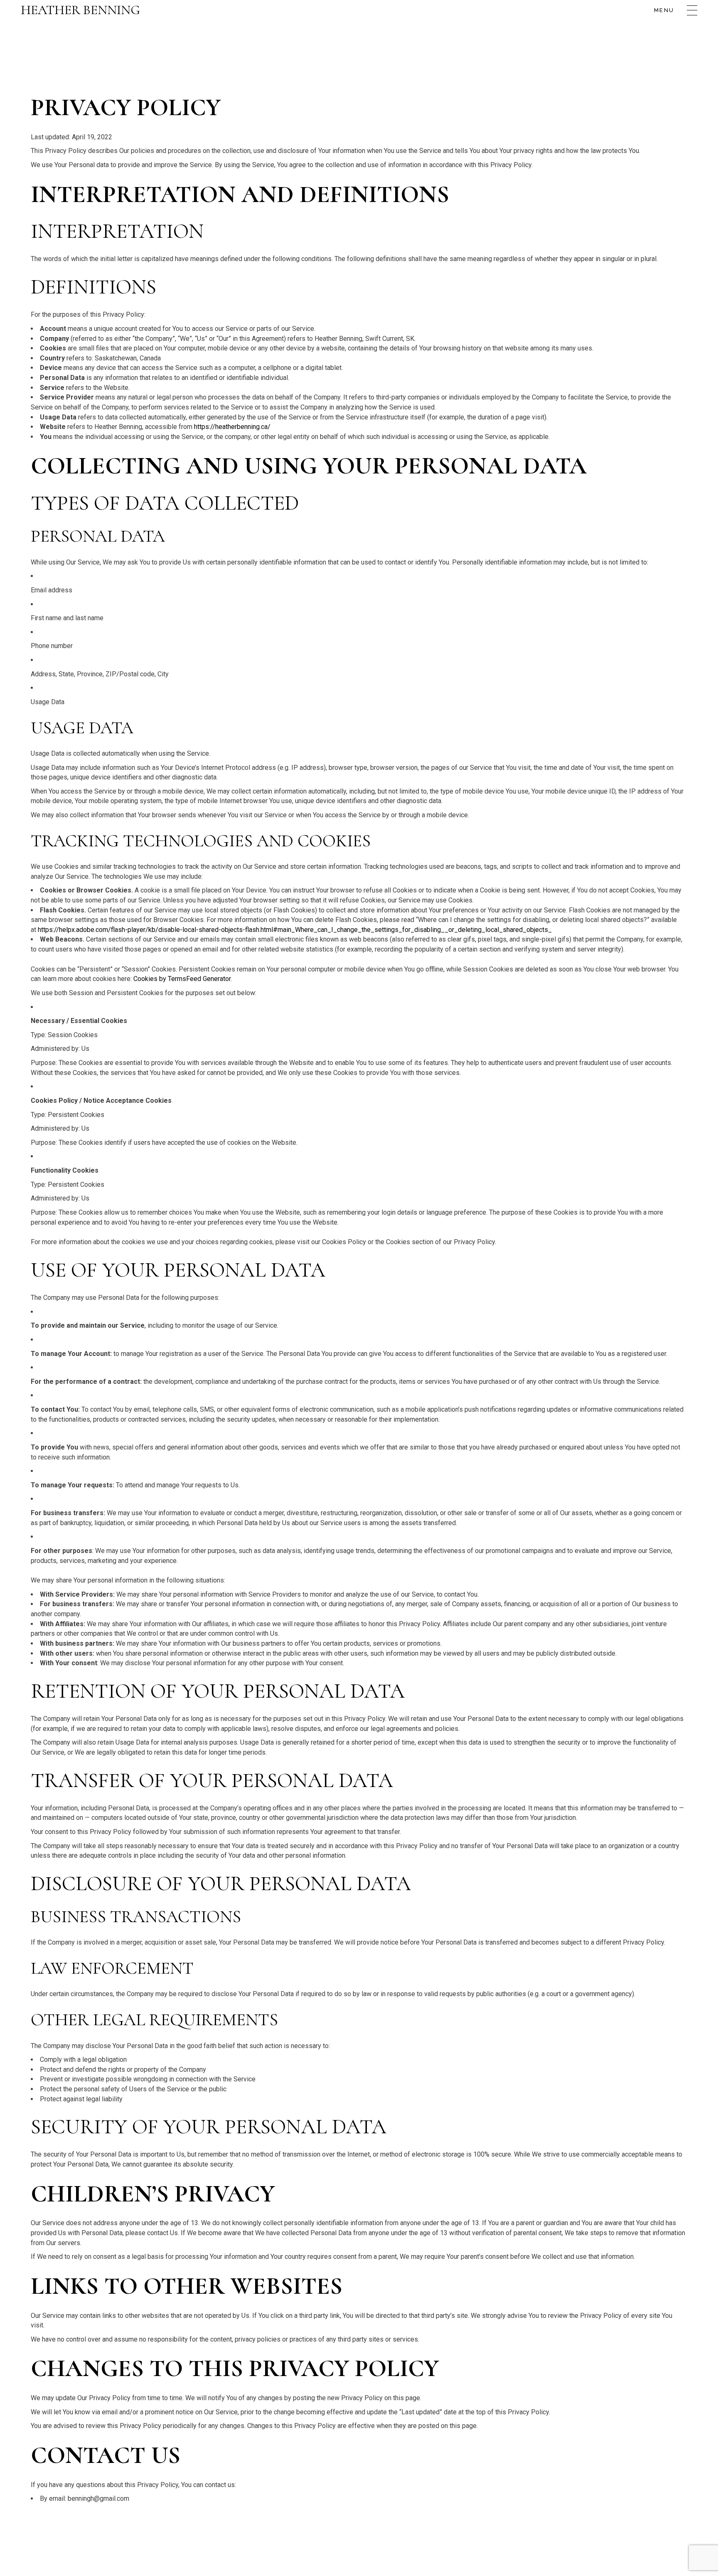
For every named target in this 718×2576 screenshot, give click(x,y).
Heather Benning (80, 10)
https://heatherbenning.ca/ (232, 427)
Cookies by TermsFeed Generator (182, 979)
